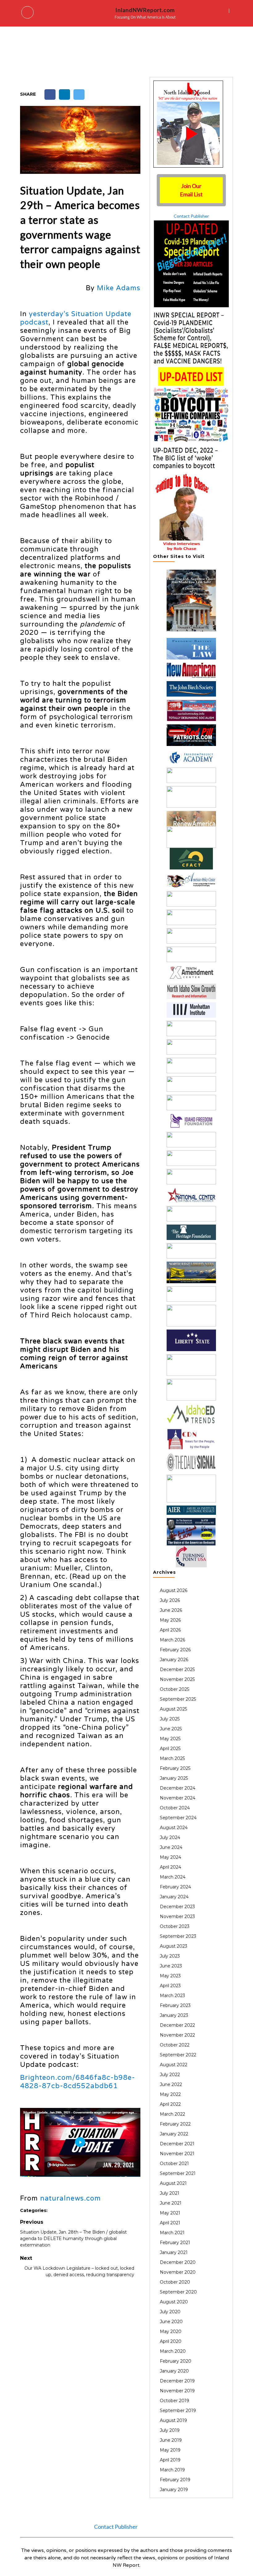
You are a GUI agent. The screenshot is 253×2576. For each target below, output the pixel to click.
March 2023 (172, 1996)
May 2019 (170, 2450)
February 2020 (176, 2361)
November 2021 (177, 2154)
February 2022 (175, 2124)
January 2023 (174, 2015)
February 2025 (175, 1768)
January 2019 (174, 2490)
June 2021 (171, 2203)
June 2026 (171, 1610)
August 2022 (174, 2065)
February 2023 (175, 2005)
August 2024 (174, 1828)
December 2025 (177, 1669)
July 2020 (170, 2312)
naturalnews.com (71, 2198)
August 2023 (174, 1946)
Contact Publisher (191, 216)
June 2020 (171, 2322)
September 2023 (178, 1936)
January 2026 (174, 1660)
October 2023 (175, 1926)
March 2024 (173, 1877)
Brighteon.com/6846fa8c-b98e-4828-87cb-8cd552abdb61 (78, 2082)
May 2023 (170, 1976)
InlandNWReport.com (145, 10)
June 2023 (171, 1966)
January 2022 (174, 2134)
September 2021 (178, 2173)
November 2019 (177, 2391)
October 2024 (175, 1808)
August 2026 (174, 1590)
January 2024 (174, 1897)
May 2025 (170, 1739)
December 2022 (177, 2025)
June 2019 (171, 2440)
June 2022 (171, 2084)
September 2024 (178, 1818)
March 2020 (173, 2351)
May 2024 (170, 1857)
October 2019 (174, 2401)
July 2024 (170, 1837)
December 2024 (178, 1788)
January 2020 (174, 2371)
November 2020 (178, 2272)
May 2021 (170, 2213)
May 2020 (171, 2331)
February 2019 (175, 2480)
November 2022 (177, 2035)
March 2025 (172, 1758)
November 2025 (177, 1679)
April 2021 (170, 2223)
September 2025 (178, 1699)
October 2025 (174, 1689)
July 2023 (170, 1956)
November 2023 (177, 1916)
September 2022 (178, 2055)
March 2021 (172, 2233)
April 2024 (170, 1867)
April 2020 (171, 2341)
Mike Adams (119, 288)
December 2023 (177, 1907)
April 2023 (170, 1986)
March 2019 (172, 2470)
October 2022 (175, 2045)
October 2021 (174, 2163)
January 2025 (174, 1778)
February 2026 (175, 1650)
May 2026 (170, 1620)
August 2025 (173, 1709)
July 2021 (170, 2193)
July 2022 (170, 2075)
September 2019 (178, 2411)
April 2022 (170, 2104)
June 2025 (171, 1729)
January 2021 (174, 2252)
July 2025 (170, 1719)
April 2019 (170, 2460)
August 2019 (173, 2420)
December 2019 (177, 2381)
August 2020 (174, 2302)
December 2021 (177, 2144)
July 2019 (170, 2430)
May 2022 (170, 2094)
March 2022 (172, 2114)
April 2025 (170, 1749)
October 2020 (175, 2282)
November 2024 (178, 1798)
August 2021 (173, 2183)
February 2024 (175, 1887)
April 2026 (170, 1630)
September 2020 (178, 2292)
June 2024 (171, 1847)
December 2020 (178, 2262)
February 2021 (175, 2243)
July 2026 (170, 1600)
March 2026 (172, 1640)
